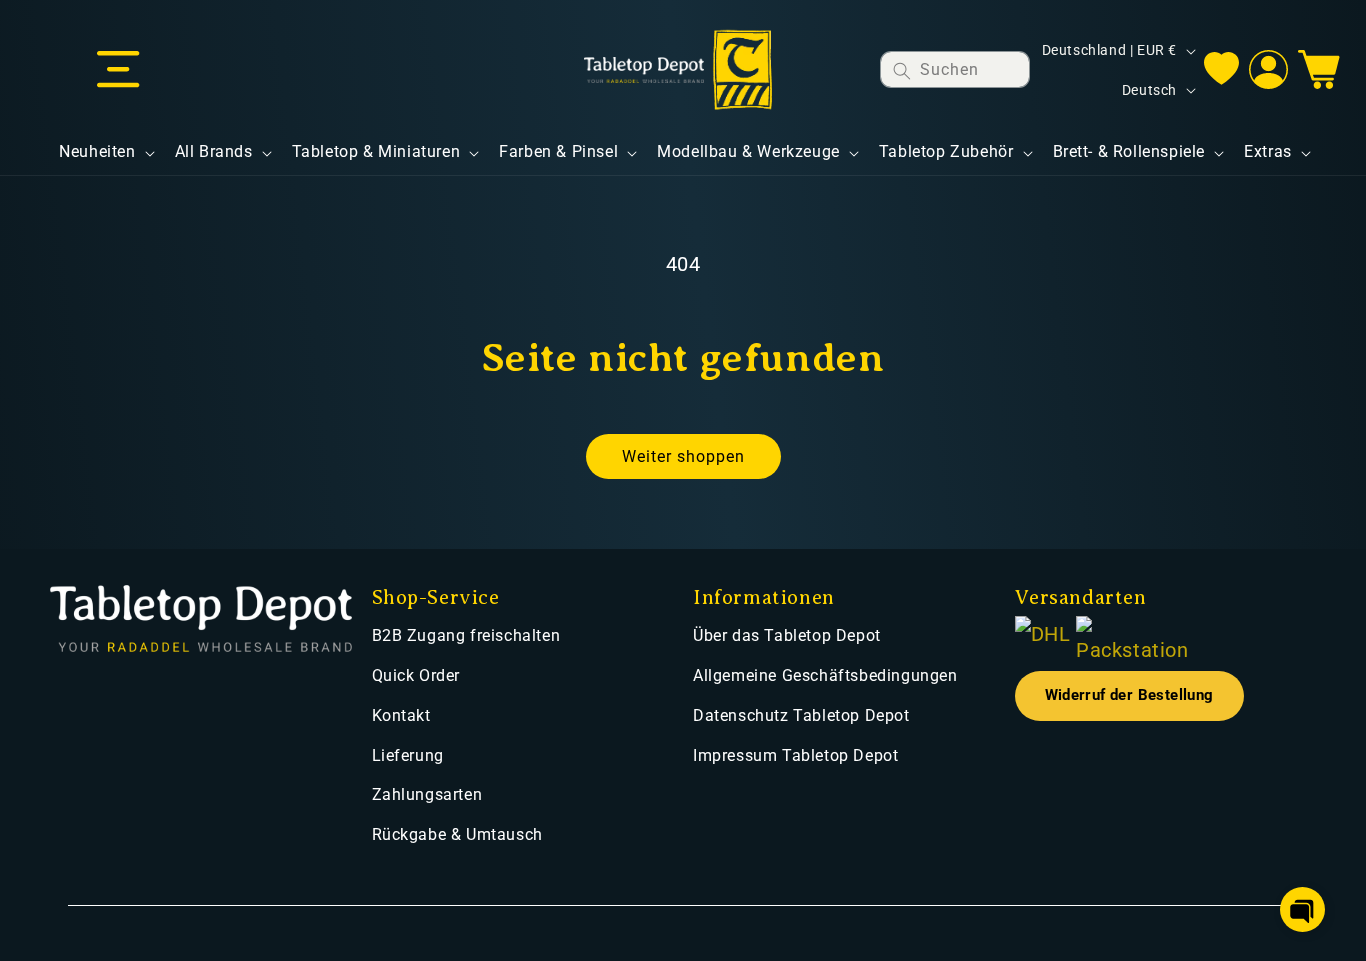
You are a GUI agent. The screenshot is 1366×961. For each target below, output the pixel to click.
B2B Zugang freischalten (466, 635)
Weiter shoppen (683, 456)
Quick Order (416, 675)
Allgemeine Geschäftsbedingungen (825, 675)
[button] (118, 70)
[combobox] (955, 69)
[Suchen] (902, 70)
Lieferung (408, 755)
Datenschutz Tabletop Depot (801, 715)
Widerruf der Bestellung (1129, 695)
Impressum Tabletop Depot (795, 755)
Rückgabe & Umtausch (457, 834)
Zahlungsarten (427, 794)
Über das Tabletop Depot (787, 635)
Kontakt (401, 715)
